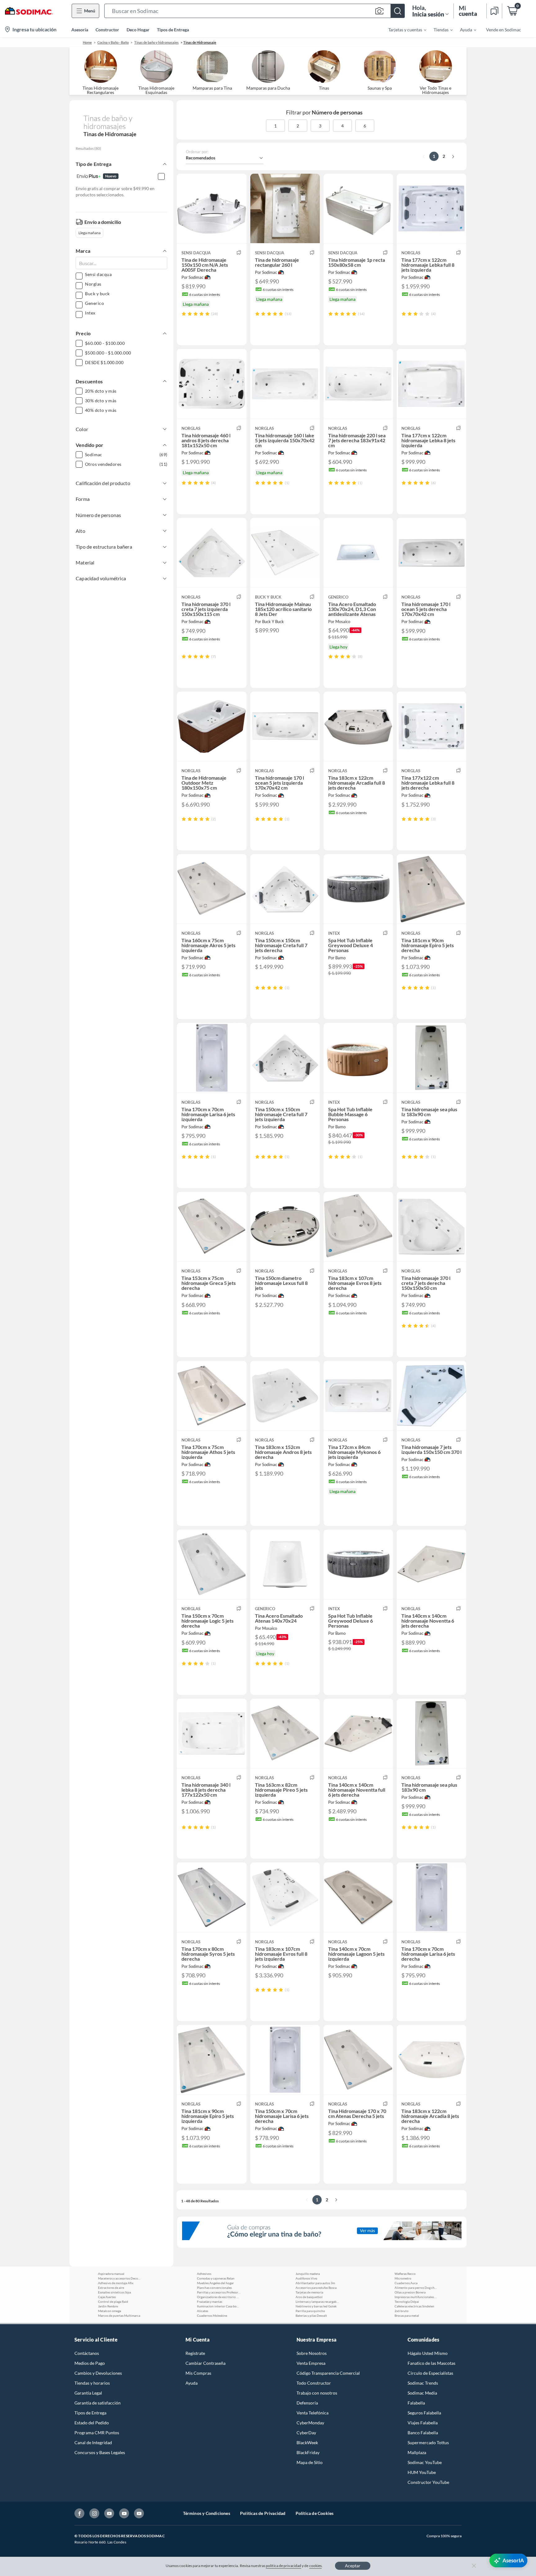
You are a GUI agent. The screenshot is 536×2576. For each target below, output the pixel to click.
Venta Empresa (311, 2363)
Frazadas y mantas (210, 2302)
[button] (255, 11)
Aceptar (353, 2566)
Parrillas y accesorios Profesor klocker (219, 2292)
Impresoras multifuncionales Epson (416, 2297)
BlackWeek (307, 2442)
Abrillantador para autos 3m (315, 2283)
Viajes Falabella (423, 2423)
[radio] (184, 314)
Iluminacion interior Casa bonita (219, 2306)
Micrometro (403, 2278)
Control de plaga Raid (113, 2302)
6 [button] (365, 126)
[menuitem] (404, 29)
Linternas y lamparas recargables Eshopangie (317, 2302)
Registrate (195, 2353)
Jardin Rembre (108, 2306)
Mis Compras (198, 2373)
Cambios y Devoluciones (98, 2373)
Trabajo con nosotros (317, 2393)
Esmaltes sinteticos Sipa (114, 2292)
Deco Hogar (138, 30)
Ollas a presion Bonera (410, 2292)
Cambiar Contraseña (205, 2363)
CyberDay (306, 2433)
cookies (316, 2566)
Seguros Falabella (424, 2413)
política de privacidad (284, 2566)
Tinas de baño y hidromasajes (156, 42)
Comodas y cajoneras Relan (216, 2278)
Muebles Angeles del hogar (215, 2283)
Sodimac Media (422, 2393)
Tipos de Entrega (173, 30)
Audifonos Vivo (306, 2278)
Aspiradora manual (111, 2274)
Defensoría (307, 2403)
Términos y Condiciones (207, 2513)
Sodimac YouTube (425, 2462)
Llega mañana (89, 233)
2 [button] (298, 126)
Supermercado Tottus (428, 2442)
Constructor (107, 30)
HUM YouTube (422, 2472)
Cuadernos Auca (406, 2283)
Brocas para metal (407, 2315)
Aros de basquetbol (309, 2297)
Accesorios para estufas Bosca (316, 2288)
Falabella (416, 2403)
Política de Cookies (315, 2513)
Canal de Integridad (93, 2442)
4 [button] (342, 126)
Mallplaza (417, 2452)
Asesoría (80, 30)
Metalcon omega (109, 2311)
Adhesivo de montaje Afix (116, 2283)
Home (87, 42)
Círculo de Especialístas (430, 2373)
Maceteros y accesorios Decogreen (120, 2278)
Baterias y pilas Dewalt (311, 2315)
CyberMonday (310, 2423)
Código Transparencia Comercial (328, 2373)
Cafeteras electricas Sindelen (414, 2306)
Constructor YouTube (428, 2482)
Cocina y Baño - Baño (113, 42)
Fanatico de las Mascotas (431, 2363)
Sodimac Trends (423, 2383)
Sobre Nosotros (312, 2353)
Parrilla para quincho (310, 2311)
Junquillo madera (308, 2274)
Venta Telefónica (313, 2413)
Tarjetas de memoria (309, 2292)
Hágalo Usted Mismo (428, 2353)
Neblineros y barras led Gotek (316, 2306)
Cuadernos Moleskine (212, 2315)
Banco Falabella (423, 2433)
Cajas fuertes (107, 2297)
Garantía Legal (88, 2393)
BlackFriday (308, 2452)
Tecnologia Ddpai (407, 2302)
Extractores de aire (111, 2288)
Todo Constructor (314, 2383)
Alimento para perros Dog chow (416, 2288)
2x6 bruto (402, 2311)
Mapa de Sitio (310, 2462)
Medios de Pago (90, 2363)
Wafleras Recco (405, 2274)
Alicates (203, 2311)
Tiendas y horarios (92, 2383)
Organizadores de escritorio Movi (219, 2297)
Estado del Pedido (92, 2423)
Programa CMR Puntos (97, 2433)
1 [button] (275, 126)
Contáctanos (87, 2353)
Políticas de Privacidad (263, 2513)
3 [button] (320, 126)
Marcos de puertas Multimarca (119, 2315)
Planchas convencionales (214, 2288)
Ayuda (192, 2383)
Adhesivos (204, 2274)
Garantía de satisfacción (98, 2403)
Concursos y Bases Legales (100, 2452)
